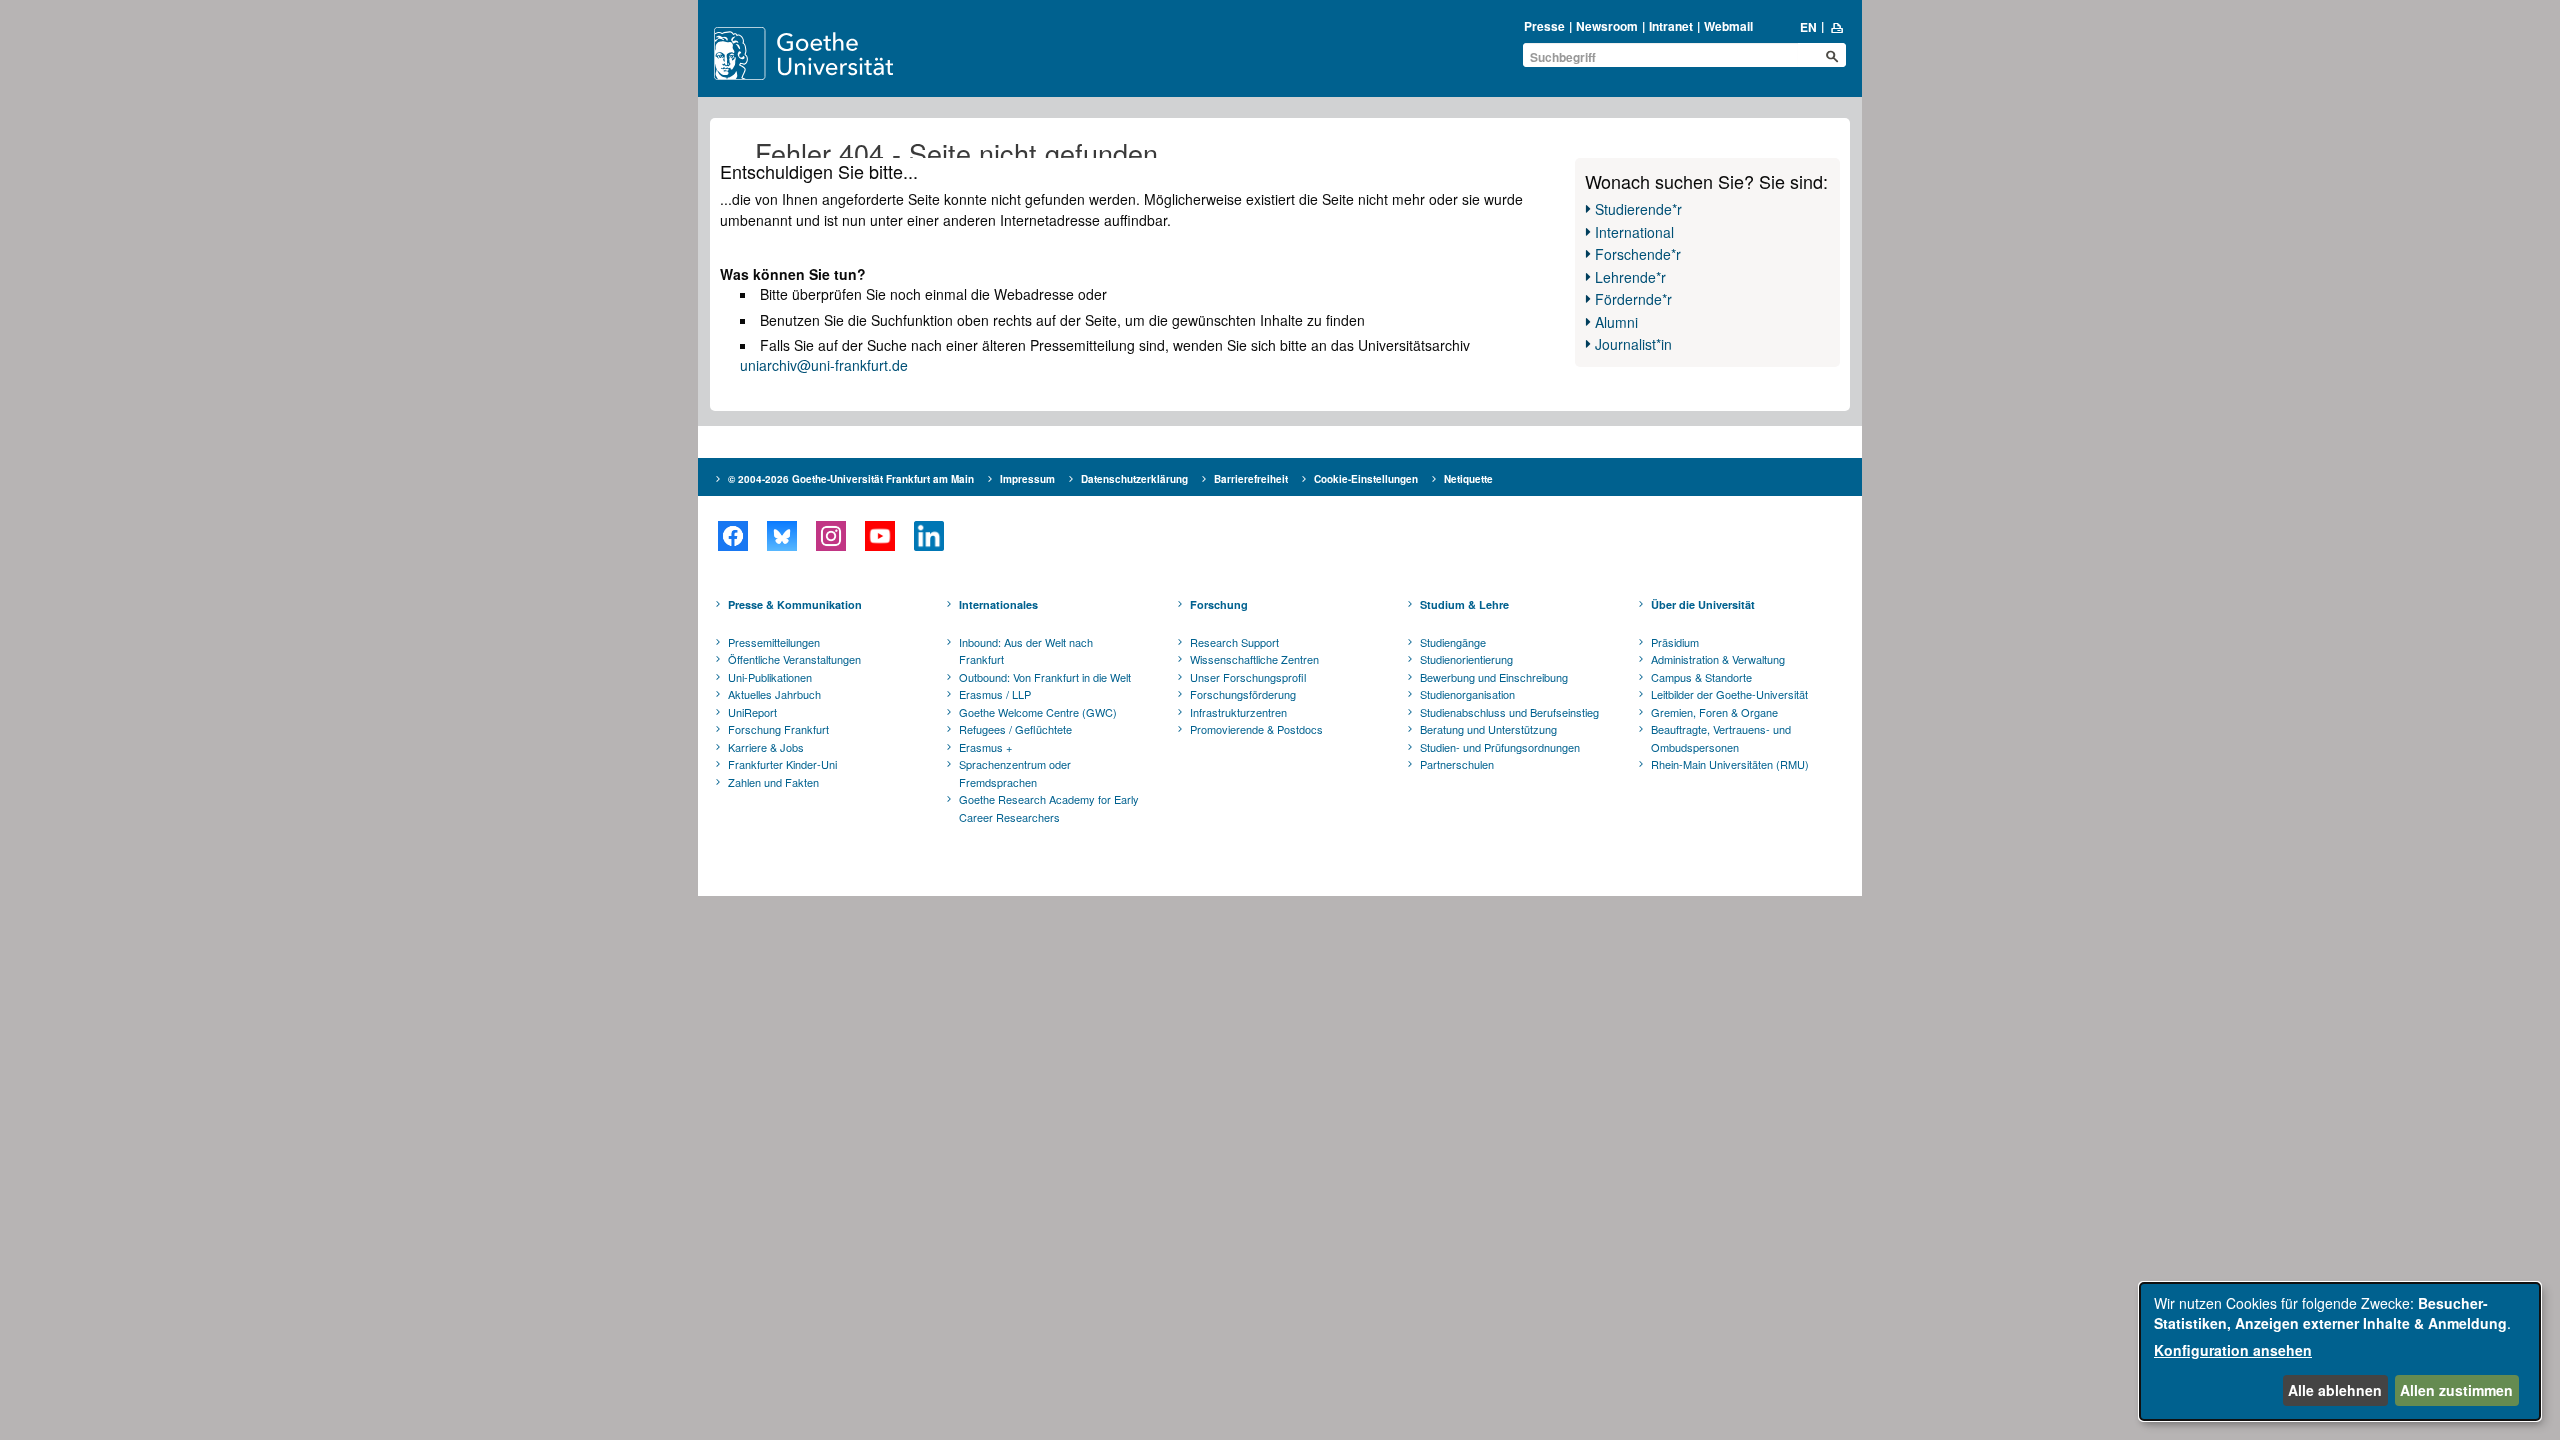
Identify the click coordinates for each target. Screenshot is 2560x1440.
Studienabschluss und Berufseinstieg (1509, 712)
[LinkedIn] (928, 536)
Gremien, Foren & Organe (1714, 712)
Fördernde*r (1633, 299)
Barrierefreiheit (1251, 479)
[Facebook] (732, 536)
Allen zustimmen (2456, 1390)
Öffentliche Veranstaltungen (794, 659)
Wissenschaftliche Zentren (1254, 659)
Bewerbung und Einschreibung (1494, 677)
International (1634, 232)
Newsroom (1607, 26)
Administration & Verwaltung (1718, 659)
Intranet (1671, 26)
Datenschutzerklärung (1134, 479)
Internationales (998, 604)
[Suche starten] (1832, 56)
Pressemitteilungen (774, 642)
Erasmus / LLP (995, 694)
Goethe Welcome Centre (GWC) (1038, 712)
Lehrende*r (1630, 277)
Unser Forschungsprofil (1248, 677)
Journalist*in (1633, 344)
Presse (1544, 26)
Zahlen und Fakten (773, 782)
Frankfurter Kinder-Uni (782, 764)
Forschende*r (1638, 254)
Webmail (1728, 26)
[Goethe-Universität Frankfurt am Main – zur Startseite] (827, 53)
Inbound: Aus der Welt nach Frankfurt (1026, 651)
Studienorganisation (1467, 694)
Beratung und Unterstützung (1488, 729)
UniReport (752, 712)
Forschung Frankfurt (778, 729)
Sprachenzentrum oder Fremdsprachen (1015, 773)
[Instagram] (830, 536)
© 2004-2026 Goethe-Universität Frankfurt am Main (851, 479)
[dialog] (2340, 1351)
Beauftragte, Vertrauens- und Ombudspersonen (1721, 738)
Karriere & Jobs (766, 747)
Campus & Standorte (1701, 677)
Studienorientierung (1466, 659)
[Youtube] (879, 536)
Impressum (1027, 479)
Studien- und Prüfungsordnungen (1500, 747)
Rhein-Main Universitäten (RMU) (1730, 764)
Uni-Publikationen (770, 677)
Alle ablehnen (2335, 1390)
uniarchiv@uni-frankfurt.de (824, 365)
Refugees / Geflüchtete (1015, 729)
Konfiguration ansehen (2233, 1350)
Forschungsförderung (1243, 694)
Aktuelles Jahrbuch (774, 694)
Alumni (1616, 322)
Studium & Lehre (1464, 604)
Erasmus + (985, 747)
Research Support (1234, 642)
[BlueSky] (781, 536)
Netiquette (1468, 479)
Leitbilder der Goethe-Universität (1729, 694)
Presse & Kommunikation (795, 604)
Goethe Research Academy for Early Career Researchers (1049, 808)
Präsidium (1675, 642)
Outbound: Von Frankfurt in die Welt (1045, 677)
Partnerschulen (1457, 764)
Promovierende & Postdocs (1256, 729)
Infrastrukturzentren (1238, 712)
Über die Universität (1703, 604)
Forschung (1219, 604)
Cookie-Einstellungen (1366, 479)
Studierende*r (1638, 209)
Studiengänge (1453, 642)
